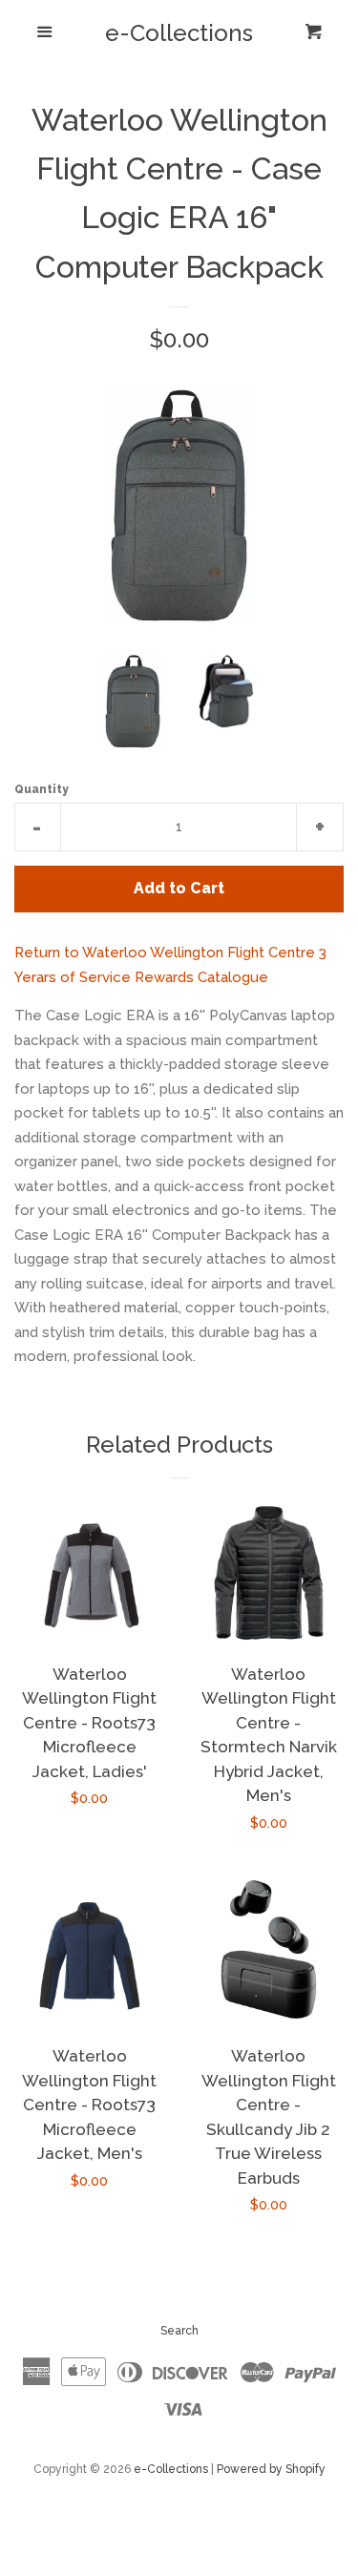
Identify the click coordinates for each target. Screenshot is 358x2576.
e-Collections (179, 33)
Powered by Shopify (271, 2469)
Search (179, 2331)
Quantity (42, 789)
